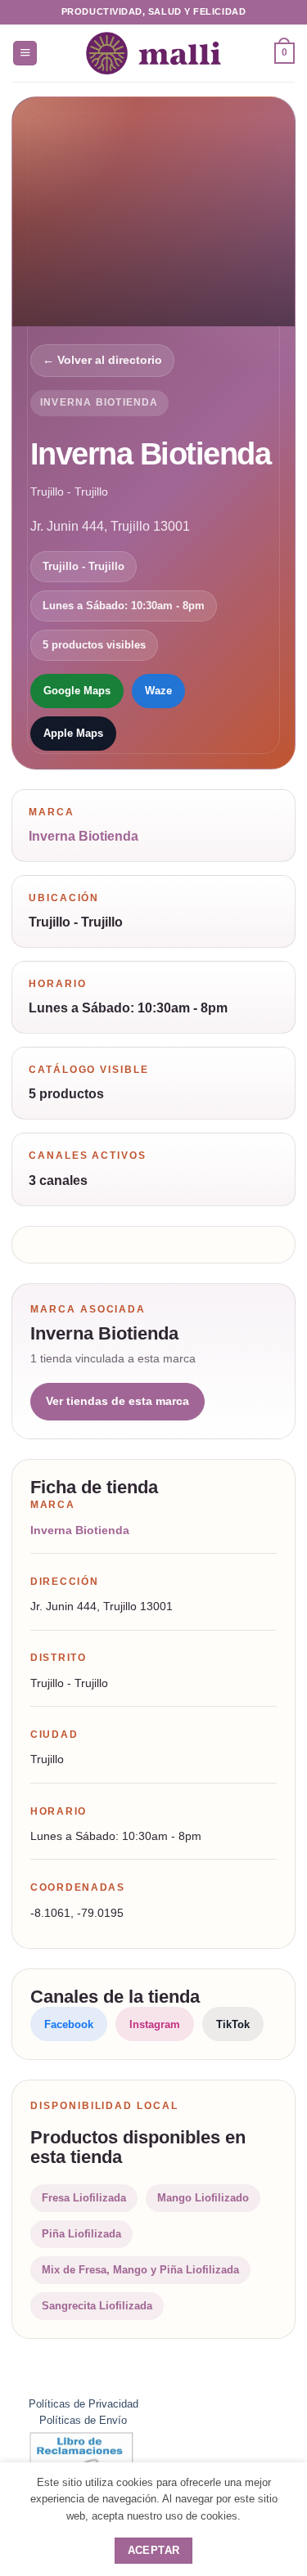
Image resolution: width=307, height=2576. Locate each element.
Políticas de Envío (83, 2420)
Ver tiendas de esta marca (117, 1401)
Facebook (69, 2024)
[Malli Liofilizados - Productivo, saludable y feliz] (154, 53)
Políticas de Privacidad (84, 2404)
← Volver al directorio (102, 360)
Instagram (155, 2024)
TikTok (233, 2024)
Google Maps (77, 691)
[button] (25, 53)
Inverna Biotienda (99, 402)
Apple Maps (73, 733)
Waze (158, 691)
